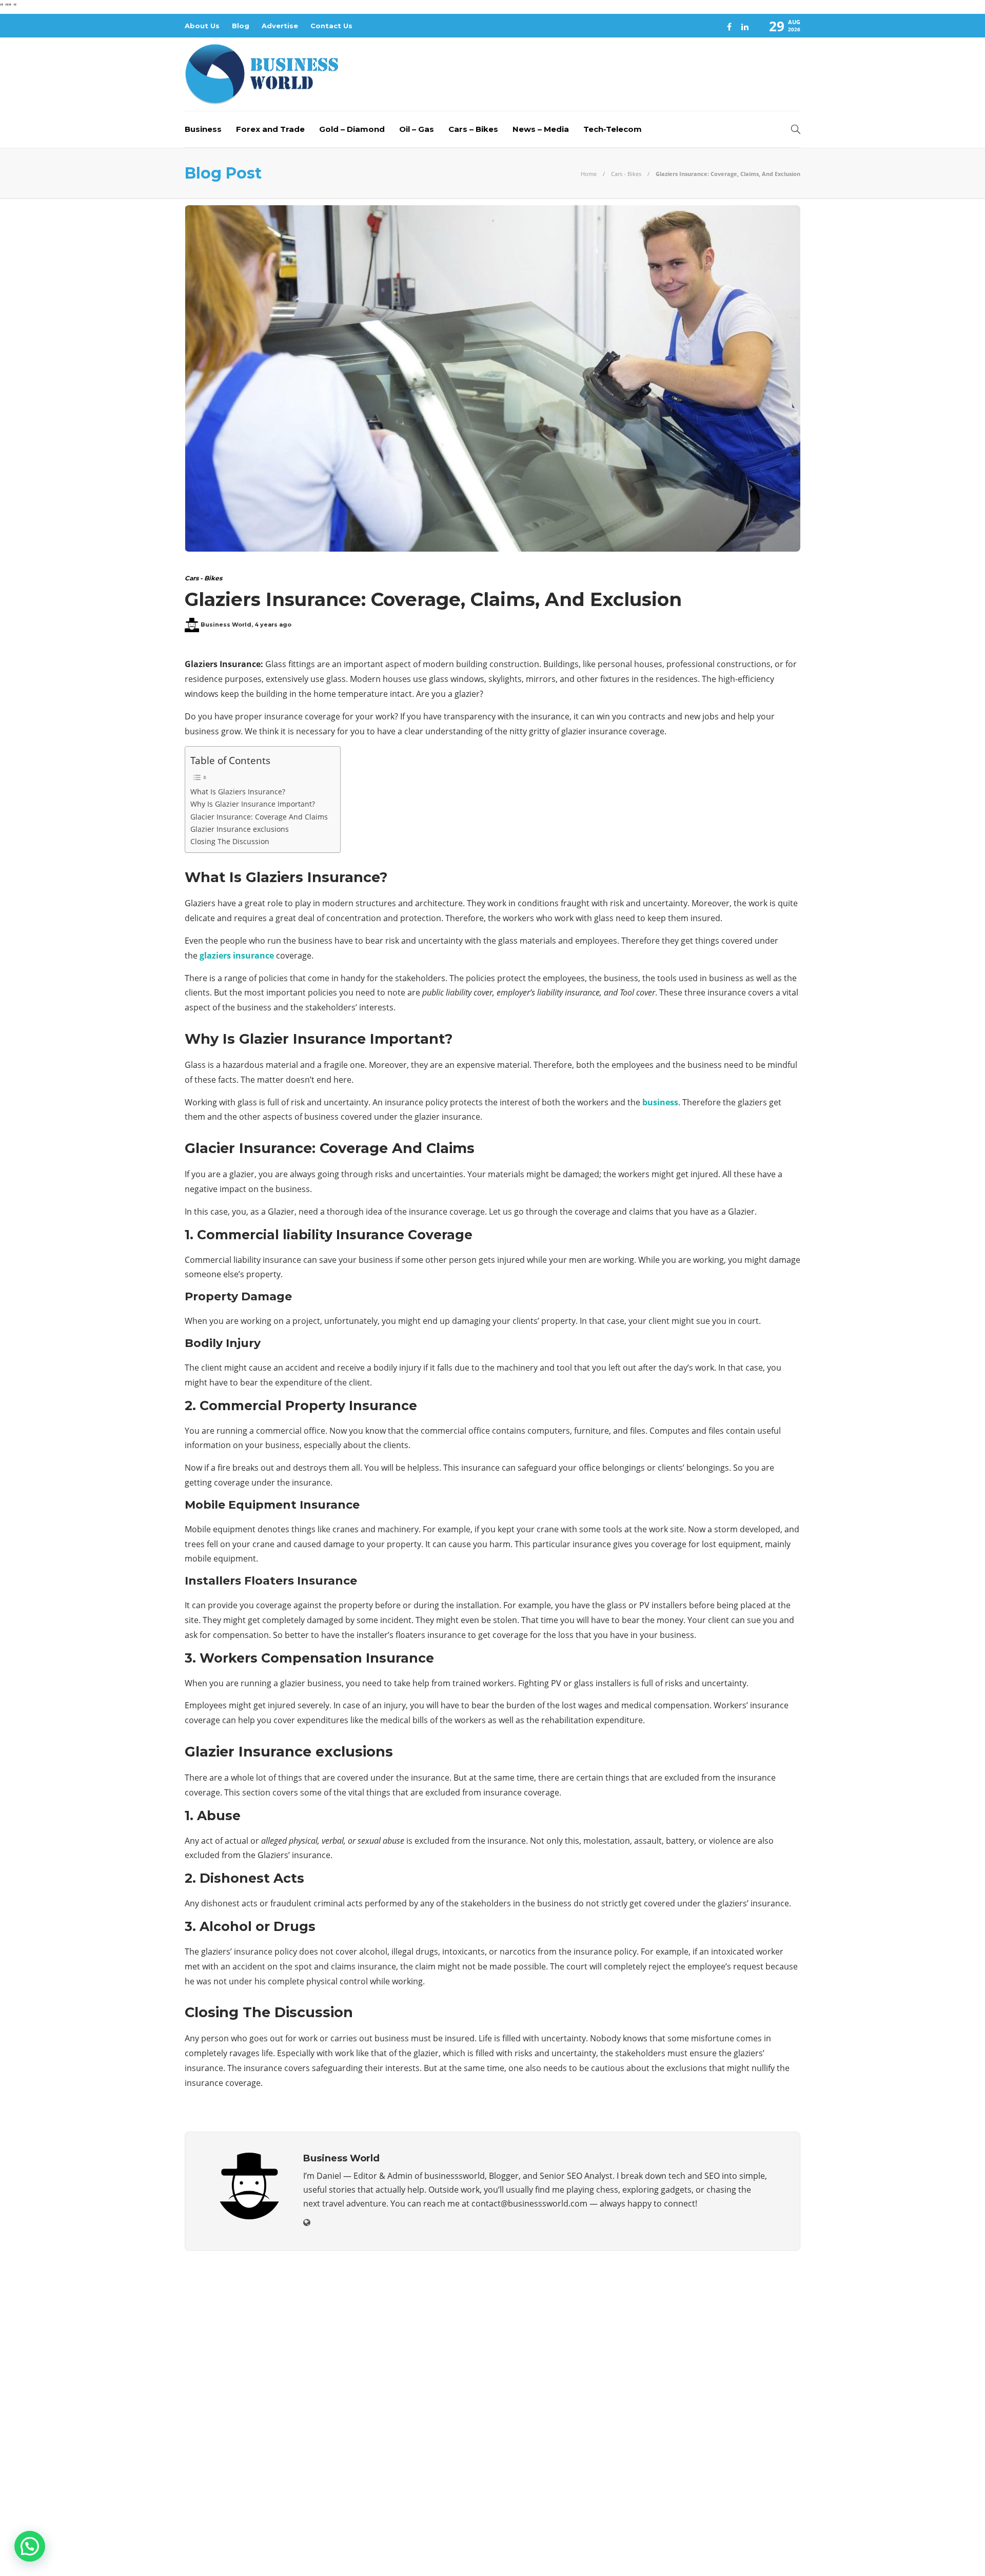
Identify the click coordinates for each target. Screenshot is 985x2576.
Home (589, 174)
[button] (30, 2546)
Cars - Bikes (626, 174)
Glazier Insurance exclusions (241, 829)
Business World (226, 625)
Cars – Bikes (473, 129)
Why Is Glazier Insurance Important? (253, 804)
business (660, 1102)
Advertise (280, 26)
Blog (241, 26)
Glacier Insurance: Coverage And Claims (260, 817)
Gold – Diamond (352, 129)
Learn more (223, 2463)
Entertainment (704, 2357)
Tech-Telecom (613, 129)
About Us (202, 26)
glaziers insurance (237, 955)
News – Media (541, 129)
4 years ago (273, 625)
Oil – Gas (417, 129)
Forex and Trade (270, 129)
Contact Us (331, 26)
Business (203, 129)
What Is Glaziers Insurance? (238, 792)
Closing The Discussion (231, 841)
